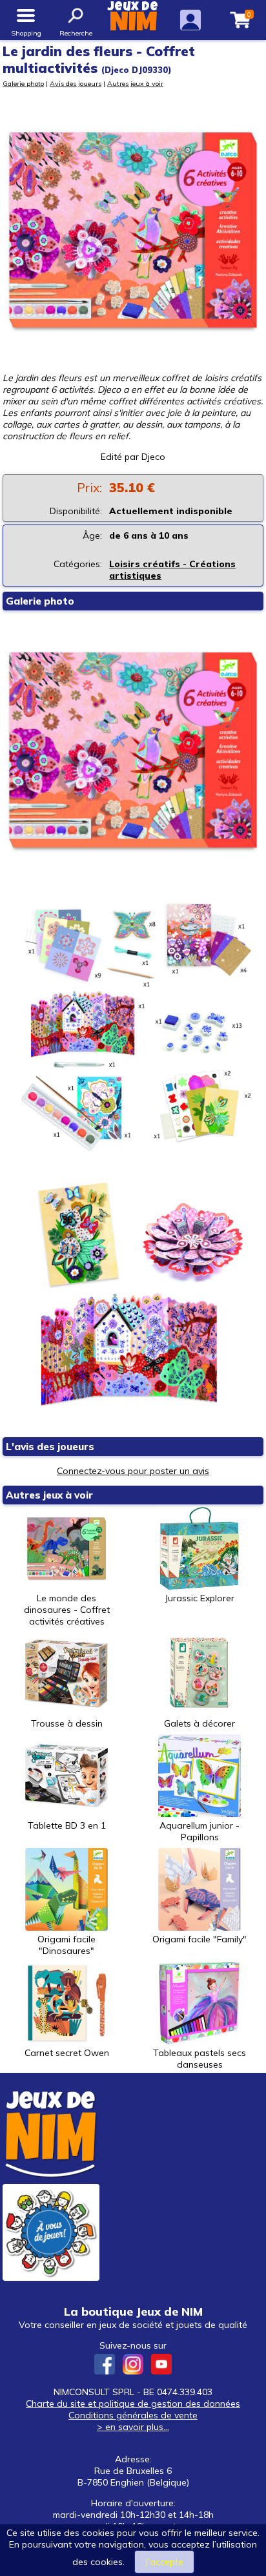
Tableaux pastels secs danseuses (200, 2059)
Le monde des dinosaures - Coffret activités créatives (67, 1610)
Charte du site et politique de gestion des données (133, 2404)
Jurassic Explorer (200, 1598)
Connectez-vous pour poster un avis (133, 1471)
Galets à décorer (200, 1723)
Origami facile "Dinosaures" (66, 1945)
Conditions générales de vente (133, 2415)
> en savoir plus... (133, 2427)
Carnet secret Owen (67, 2053)
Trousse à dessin (67, 1723)
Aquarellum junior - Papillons (200, 1831)
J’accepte (164, 2562)
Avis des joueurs (76, 83)
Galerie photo (23, 83)
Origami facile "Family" (200, 1939)
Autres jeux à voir (135, 83)
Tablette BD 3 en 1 (67, 1825)
